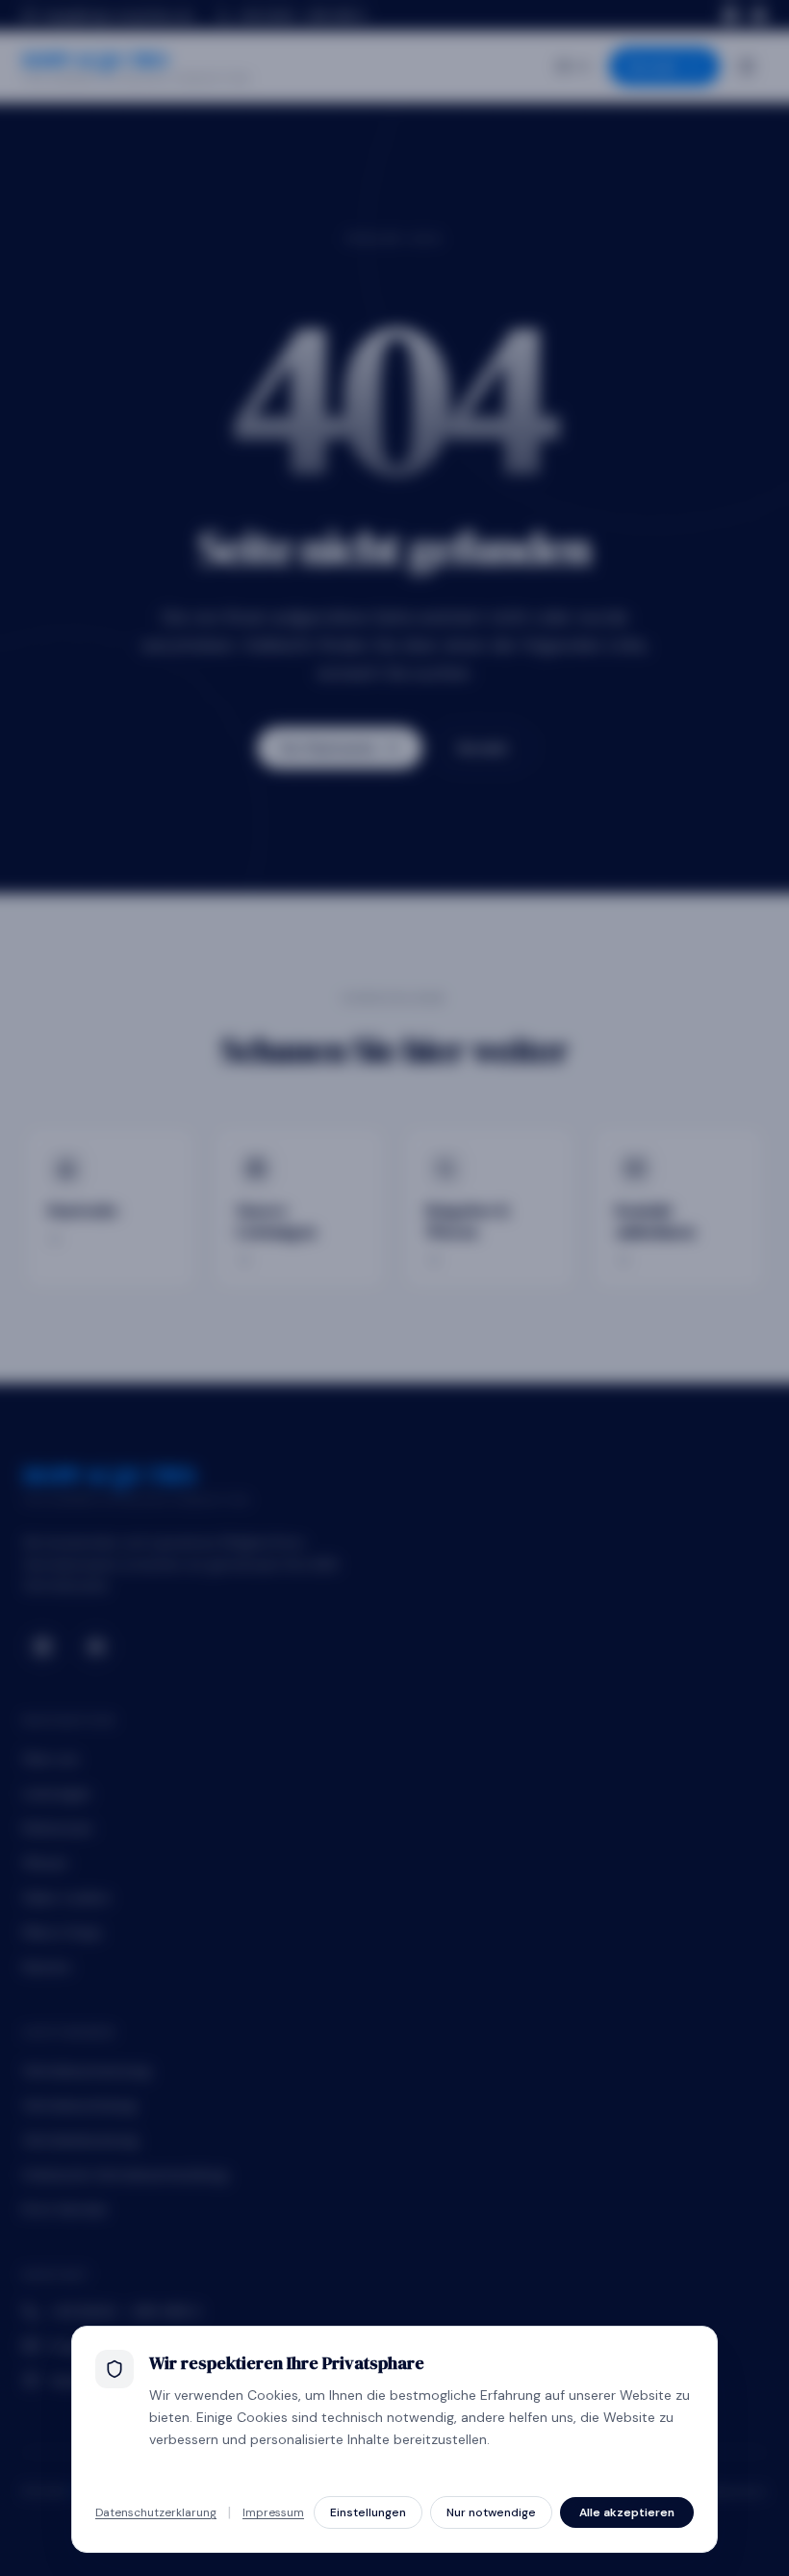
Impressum (273, 2512)
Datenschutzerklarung (156, 2512)
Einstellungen (368, 2512)
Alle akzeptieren (627, 2512)
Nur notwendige (491, 2512)
